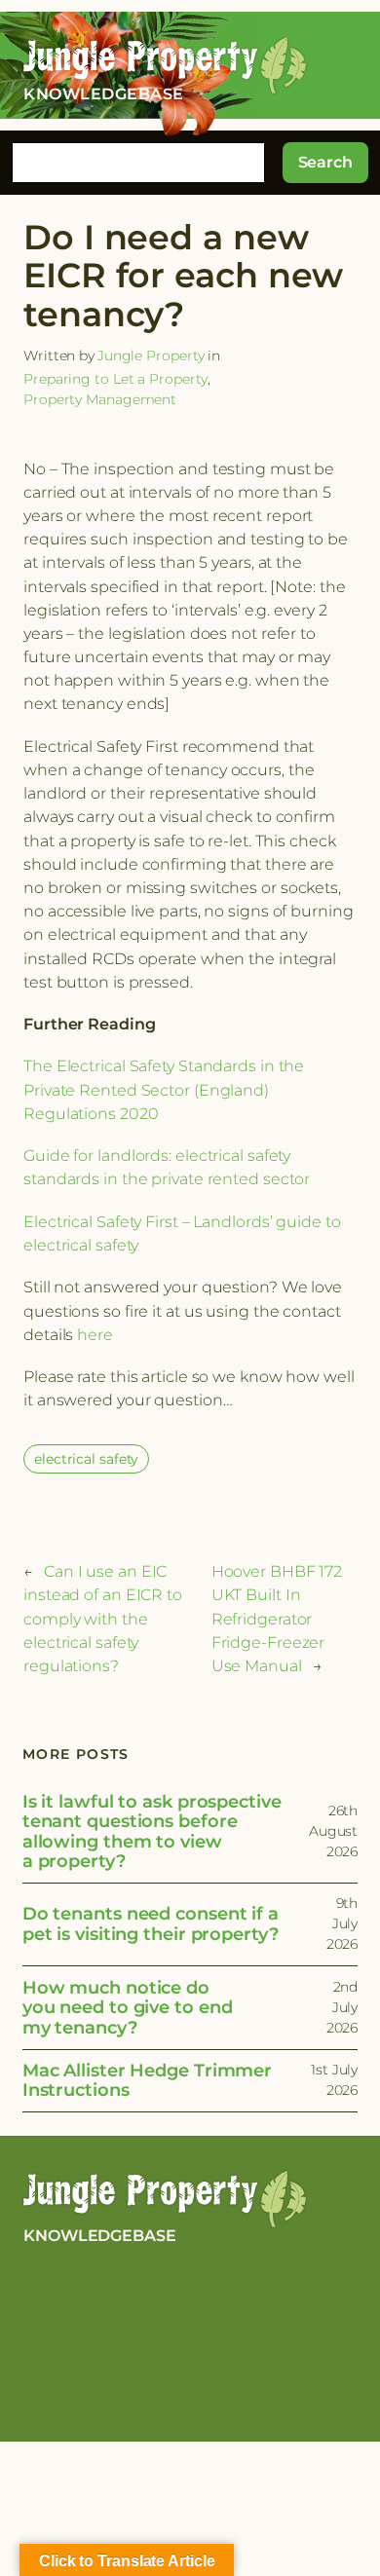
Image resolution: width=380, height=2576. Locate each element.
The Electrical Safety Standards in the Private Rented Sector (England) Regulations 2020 (164, 1089)
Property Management (100, 399)
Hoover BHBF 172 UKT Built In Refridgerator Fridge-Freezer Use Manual (277, 1618)
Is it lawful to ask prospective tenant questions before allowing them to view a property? (152, 1832)
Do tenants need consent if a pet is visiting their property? (151, 1924)
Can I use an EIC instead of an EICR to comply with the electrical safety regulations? (103, 1618)
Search (325, 162)
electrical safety (86, 1459)
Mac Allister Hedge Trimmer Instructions (147, 2081)
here (95, 1334)
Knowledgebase (100, 2235)
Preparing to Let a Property (115, 379)
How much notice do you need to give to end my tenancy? (128, 2008)
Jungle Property (152, 355)
